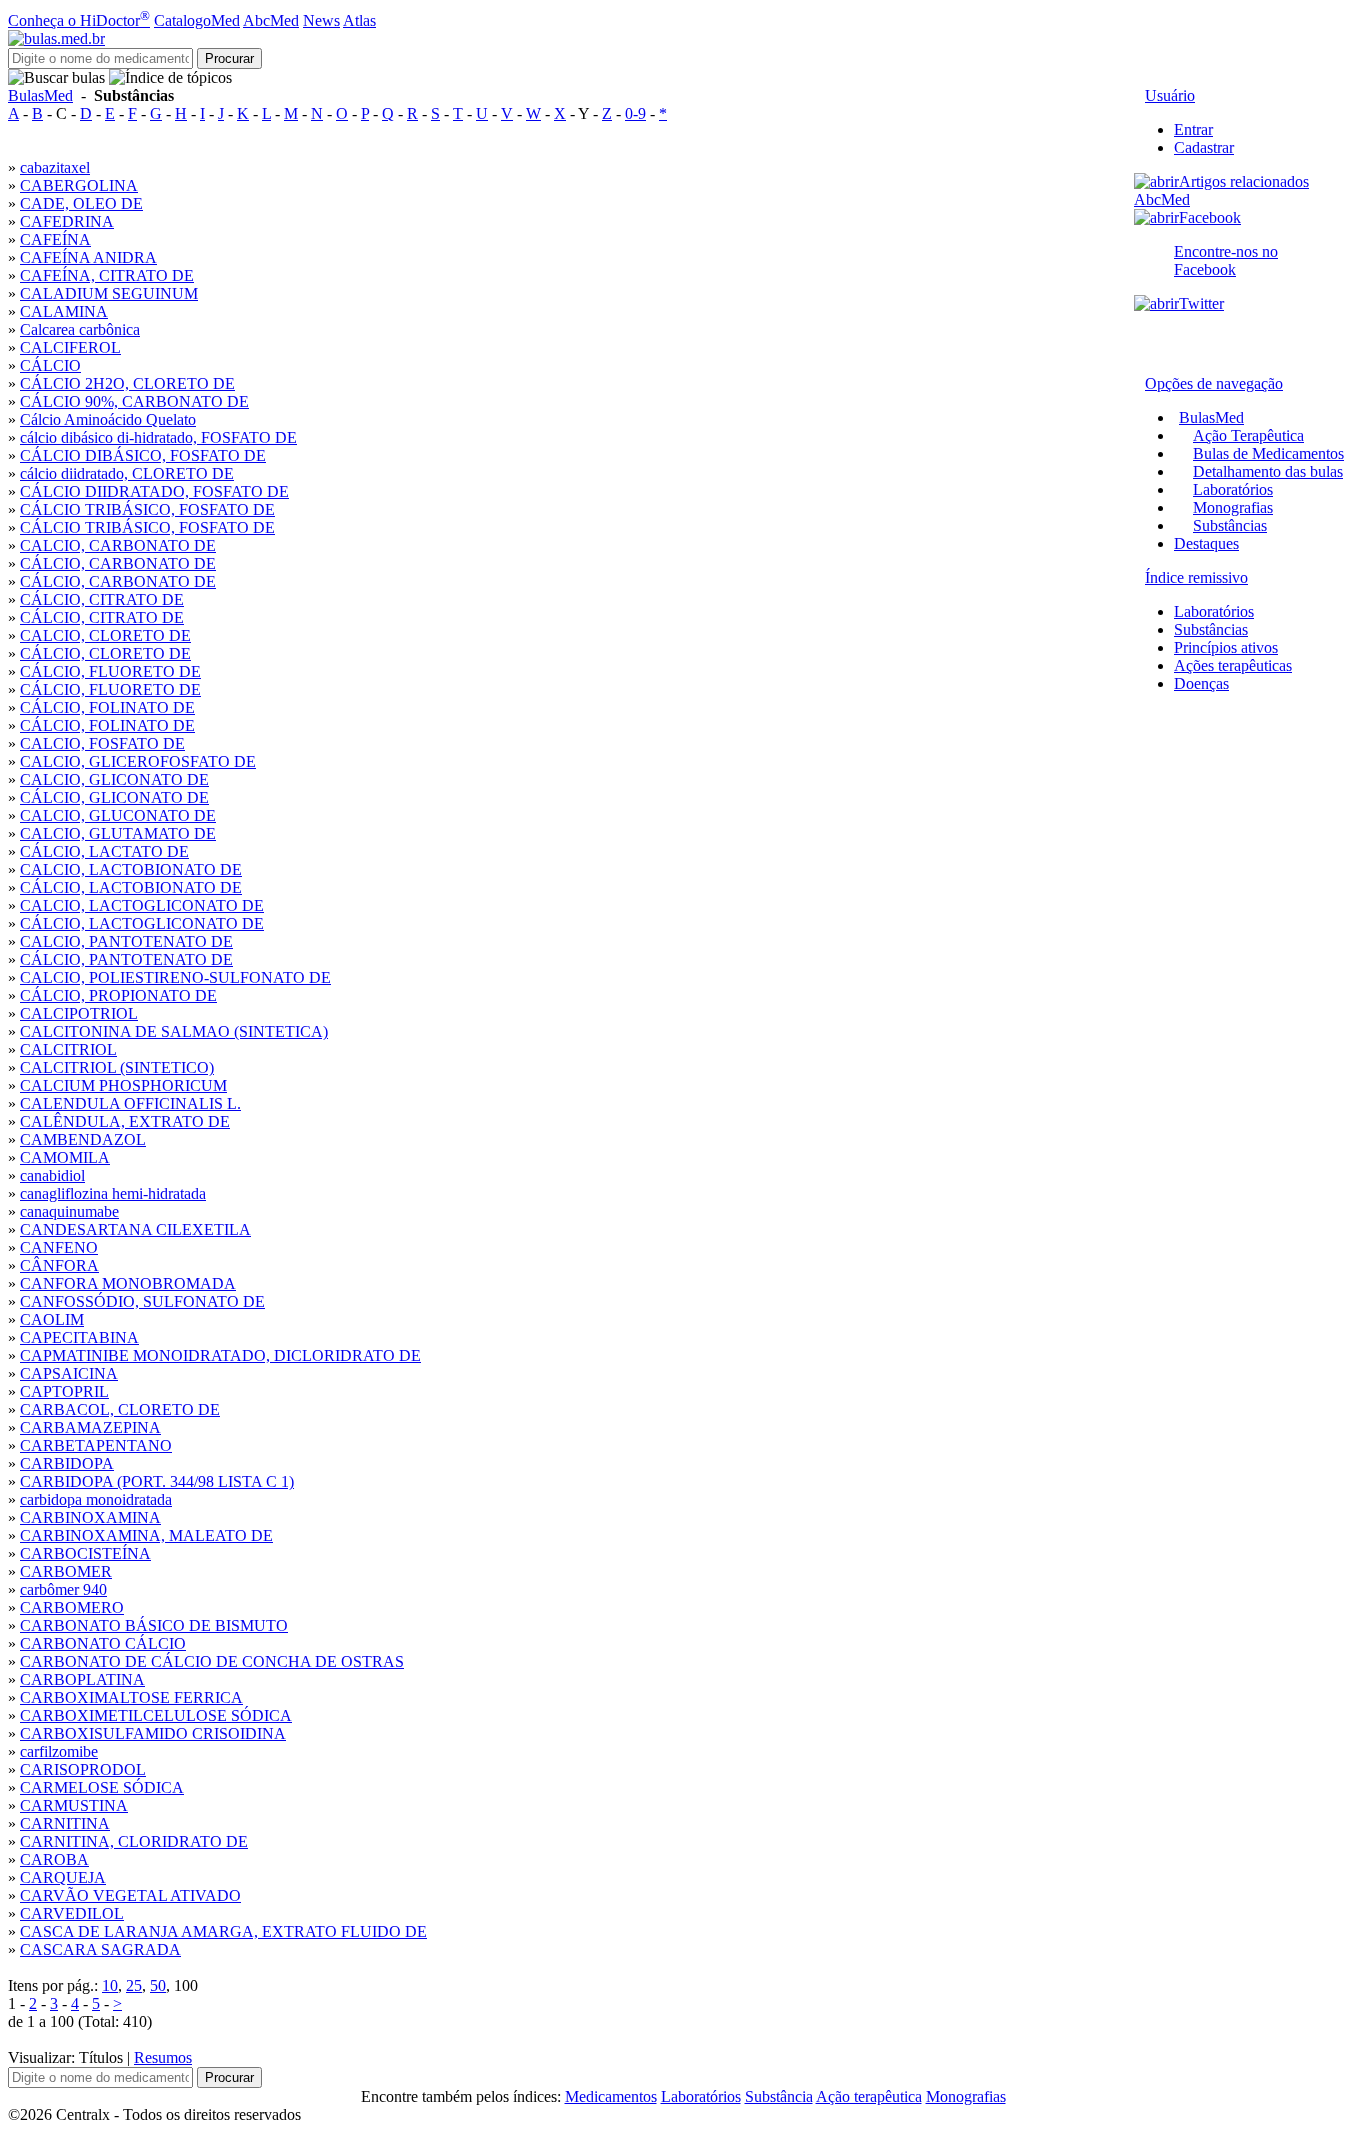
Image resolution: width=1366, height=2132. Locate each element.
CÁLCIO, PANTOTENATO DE (126, 959)
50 (158, 1985)
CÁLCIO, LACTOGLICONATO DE (142, 923)
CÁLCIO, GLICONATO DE (114, 797)
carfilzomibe (59, 1751)
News (321, 20)
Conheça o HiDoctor (79, 20)
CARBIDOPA (67, 1463)
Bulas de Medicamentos (1268, 453)
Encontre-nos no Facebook (1226, 260)
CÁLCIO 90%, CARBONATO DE (134, 401)
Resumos (163, 2057)
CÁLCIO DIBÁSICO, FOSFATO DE (143, 455)
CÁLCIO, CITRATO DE (102, 599)
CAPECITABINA (79, 1337)
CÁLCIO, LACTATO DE (104, 851)
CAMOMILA (65, 1157)
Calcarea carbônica (80, 329)
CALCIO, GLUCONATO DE (118, 815)
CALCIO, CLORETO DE (105, 635)
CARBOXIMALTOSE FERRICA (131, 1697)
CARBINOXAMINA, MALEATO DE (146, 1535)
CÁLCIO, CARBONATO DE (118, 563)
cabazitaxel (55, 167)
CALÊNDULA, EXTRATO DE (125, 1121)
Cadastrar (1204, 147)
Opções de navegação (1214, 383)
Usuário (1170, 95)
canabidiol (52, 1175)
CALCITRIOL (68, 1049)
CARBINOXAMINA (90, 1517)
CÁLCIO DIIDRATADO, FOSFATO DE (154, 491)
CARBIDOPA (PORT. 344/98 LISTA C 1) (157, 1481)
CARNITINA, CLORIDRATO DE (134, 1841)
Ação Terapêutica (1248, 435)
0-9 (635, 113)
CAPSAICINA (69, 1373)
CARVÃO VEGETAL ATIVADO (130, 1895)
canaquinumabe (69, 1211)
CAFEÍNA (55, 239)
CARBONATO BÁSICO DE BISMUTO (154, 1625)
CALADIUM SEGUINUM (109, 293)
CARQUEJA (63, 1877)
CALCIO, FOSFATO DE (102, 743)
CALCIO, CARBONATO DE (118, 545)
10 (110, 1985)
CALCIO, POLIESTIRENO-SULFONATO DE (175, 977)
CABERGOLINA (79, 185)
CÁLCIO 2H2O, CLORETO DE (127, 383)
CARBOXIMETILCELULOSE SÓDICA (156, 1715)
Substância (779, 2096)
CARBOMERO (72, 1607)
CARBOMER (66, 1571)
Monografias (1233, 507)
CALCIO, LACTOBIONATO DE (131, 869)
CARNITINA (65, 1823)
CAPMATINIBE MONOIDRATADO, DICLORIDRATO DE (220, 1355)
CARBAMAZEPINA (90, 1427)
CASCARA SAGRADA (100, 1949)
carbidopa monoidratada (96, 1499)
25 (134, 1985)
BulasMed (40, 95)
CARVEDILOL (72, 1913)
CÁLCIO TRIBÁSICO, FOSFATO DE (147, 509)
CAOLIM (52, 1319)
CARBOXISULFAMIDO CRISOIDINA (153, 1733)
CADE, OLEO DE (81, 203)
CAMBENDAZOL (83, 1139)
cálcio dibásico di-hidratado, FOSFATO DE (158, 437)
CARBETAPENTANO (96, 1445)
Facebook (1210, 217)
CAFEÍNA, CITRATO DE (107, 275)
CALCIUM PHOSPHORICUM (123, 1085)
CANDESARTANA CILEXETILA (135, 1229)
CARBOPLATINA (82, 1679)
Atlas (359, 20)
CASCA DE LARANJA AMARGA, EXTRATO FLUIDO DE (223, 1931)
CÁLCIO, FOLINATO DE (107, 707)
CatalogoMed (197, 20)
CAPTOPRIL (64, 1391)
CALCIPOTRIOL (79, 1013)
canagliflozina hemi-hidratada (113, 1193)
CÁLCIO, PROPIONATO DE (118, 995)
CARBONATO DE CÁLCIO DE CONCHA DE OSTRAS (212, 1661)
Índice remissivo (1196, 577)
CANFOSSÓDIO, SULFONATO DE (142, 1301)
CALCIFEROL (70, 347)
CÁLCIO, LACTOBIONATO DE (131, 887)
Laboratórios (1233, 489)
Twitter (1201, 303)
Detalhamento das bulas (1268, 471)
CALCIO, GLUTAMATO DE (118, 833)
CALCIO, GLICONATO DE (114, 779)
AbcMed (271, 20)
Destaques (1206, 543)
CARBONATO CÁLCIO (103, 1643)
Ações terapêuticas (1233, 665)
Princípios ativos (1226, 647)
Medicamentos (611, 2096)
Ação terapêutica (869, 2096)
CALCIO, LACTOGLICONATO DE (142, 905)
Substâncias (1230, 525)
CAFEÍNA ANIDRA (88, 257)
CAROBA (54, 1859)
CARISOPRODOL (83, 1769)
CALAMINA (64, 311)
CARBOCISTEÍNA (85, 1553)
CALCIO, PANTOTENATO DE (126, 941)
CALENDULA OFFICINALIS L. (130, 1103)
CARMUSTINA (74, 1805)
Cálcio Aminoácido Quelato (108, 419)
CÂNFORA (59, 1265)
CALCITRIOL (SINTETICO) (117, 1067)
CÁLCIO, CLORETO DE (105, 653)
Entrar (1193, 129)
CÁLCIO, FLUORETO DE (110, 671)
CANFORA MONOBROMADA (128, 1283)
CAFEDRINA (67, 221)
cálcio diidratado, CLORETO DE (127, 473)
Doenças (1201, 683)
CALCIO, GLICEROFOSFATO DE (138, 761)
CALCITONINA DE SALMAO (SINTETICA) (174, 1031)
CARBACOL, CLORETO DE (120, 1409)
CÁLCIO (50, 365)
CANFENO (59, 1247)
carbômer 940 (63, 1589)
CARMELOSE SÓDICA (102, 1787)
